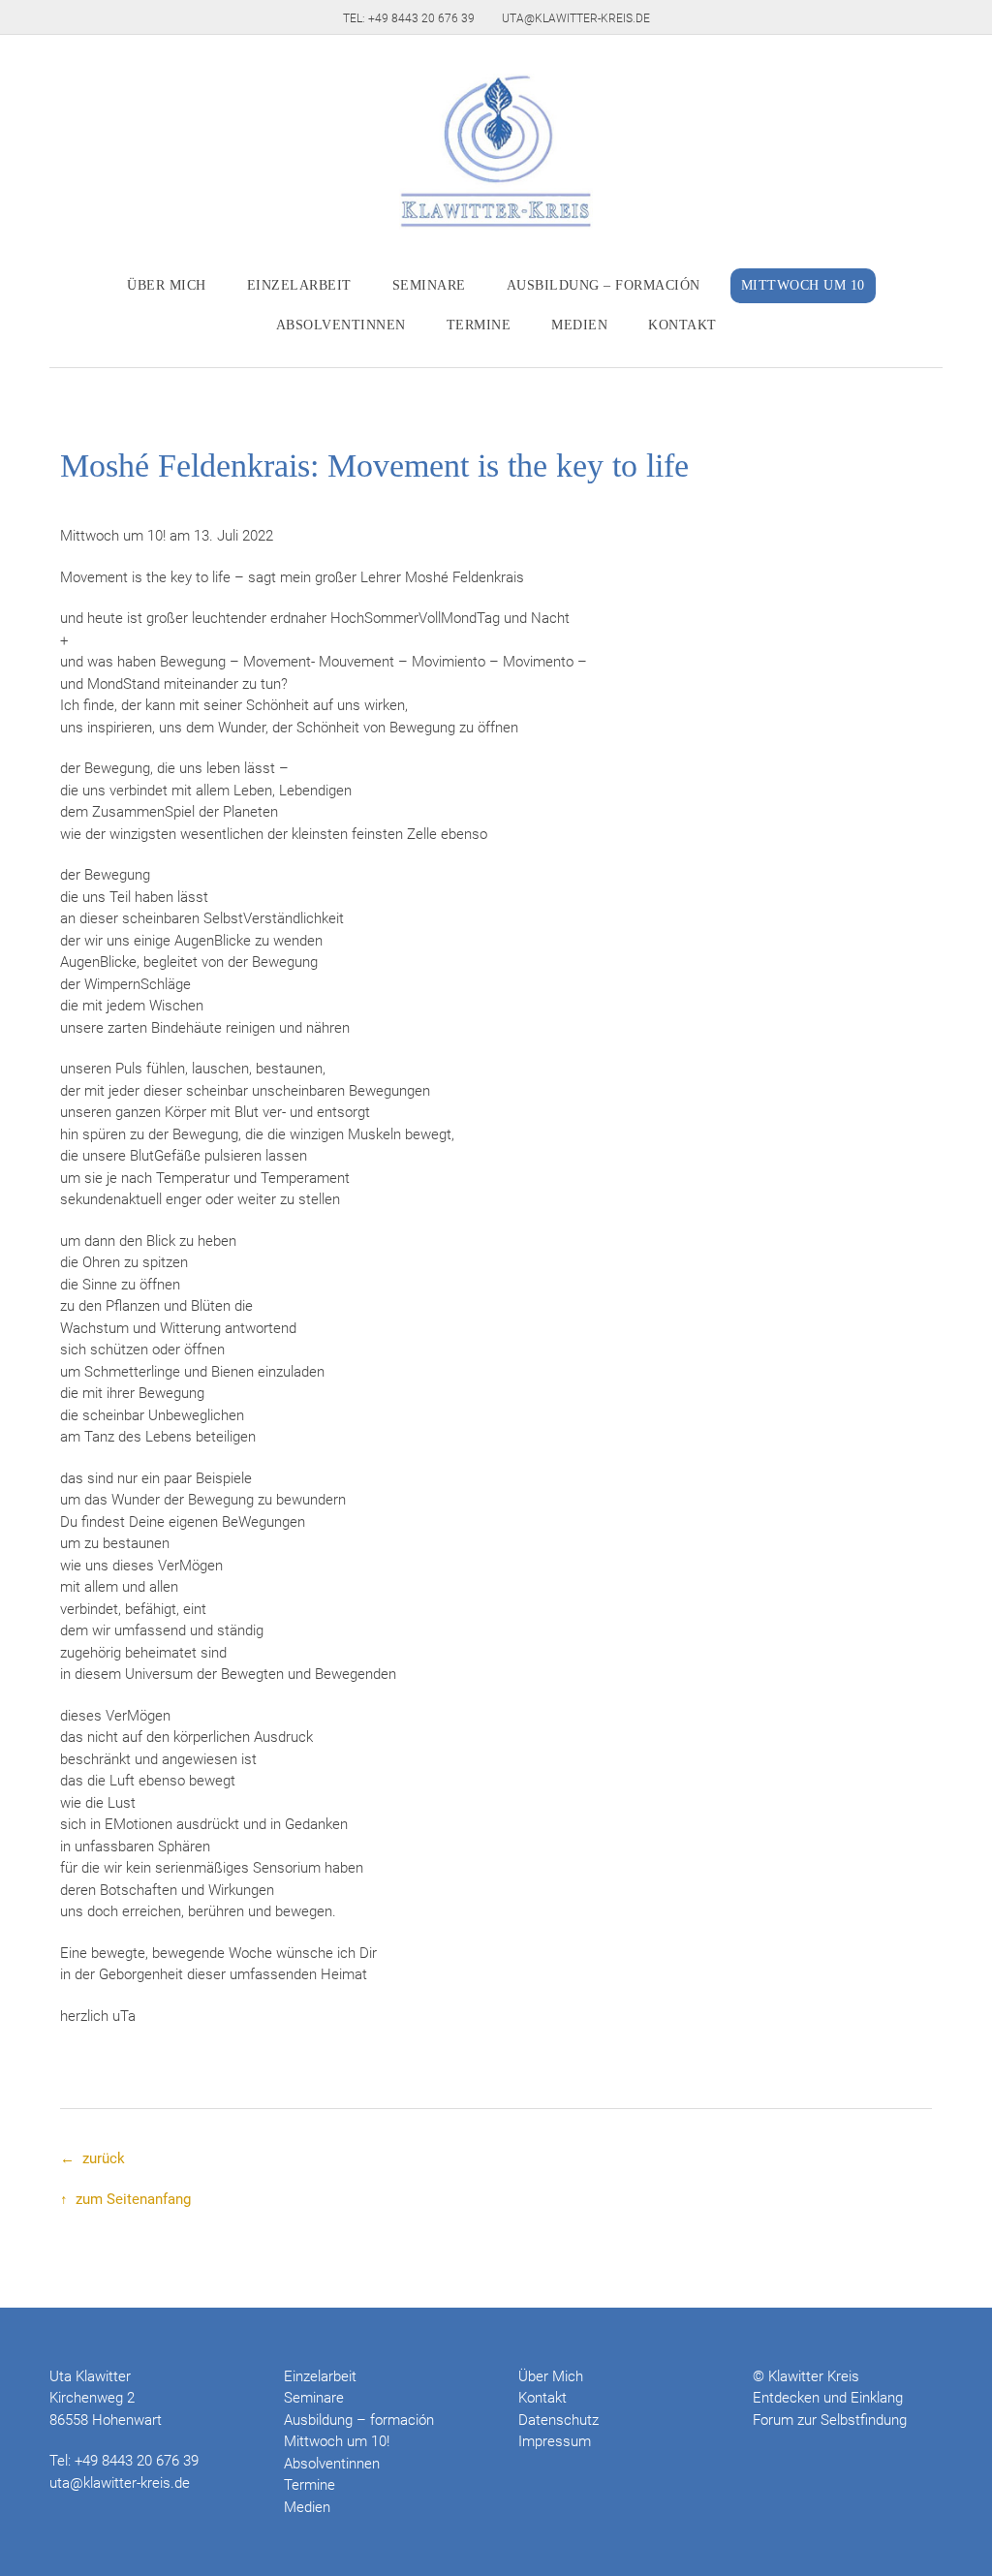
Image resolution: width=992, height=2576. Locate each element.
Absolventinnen (341, 325)
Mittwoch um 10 (803, 285)
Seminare (429, 285)
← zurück (93, 2158)
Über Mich (167, 285)
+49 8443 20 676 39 (137, 2461)
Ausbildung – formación (604, 285)
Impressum (555, 2441)
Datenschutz (558, 2420)
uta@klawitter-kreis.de (576, 18)
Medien (579, 325)
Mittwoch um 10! (337, 2441)
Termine (479, 325)
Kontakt (682, 325)
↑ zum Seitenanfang (125, 2199)
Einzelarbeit (299, 285)
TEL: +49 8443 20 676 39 (409, 18)
